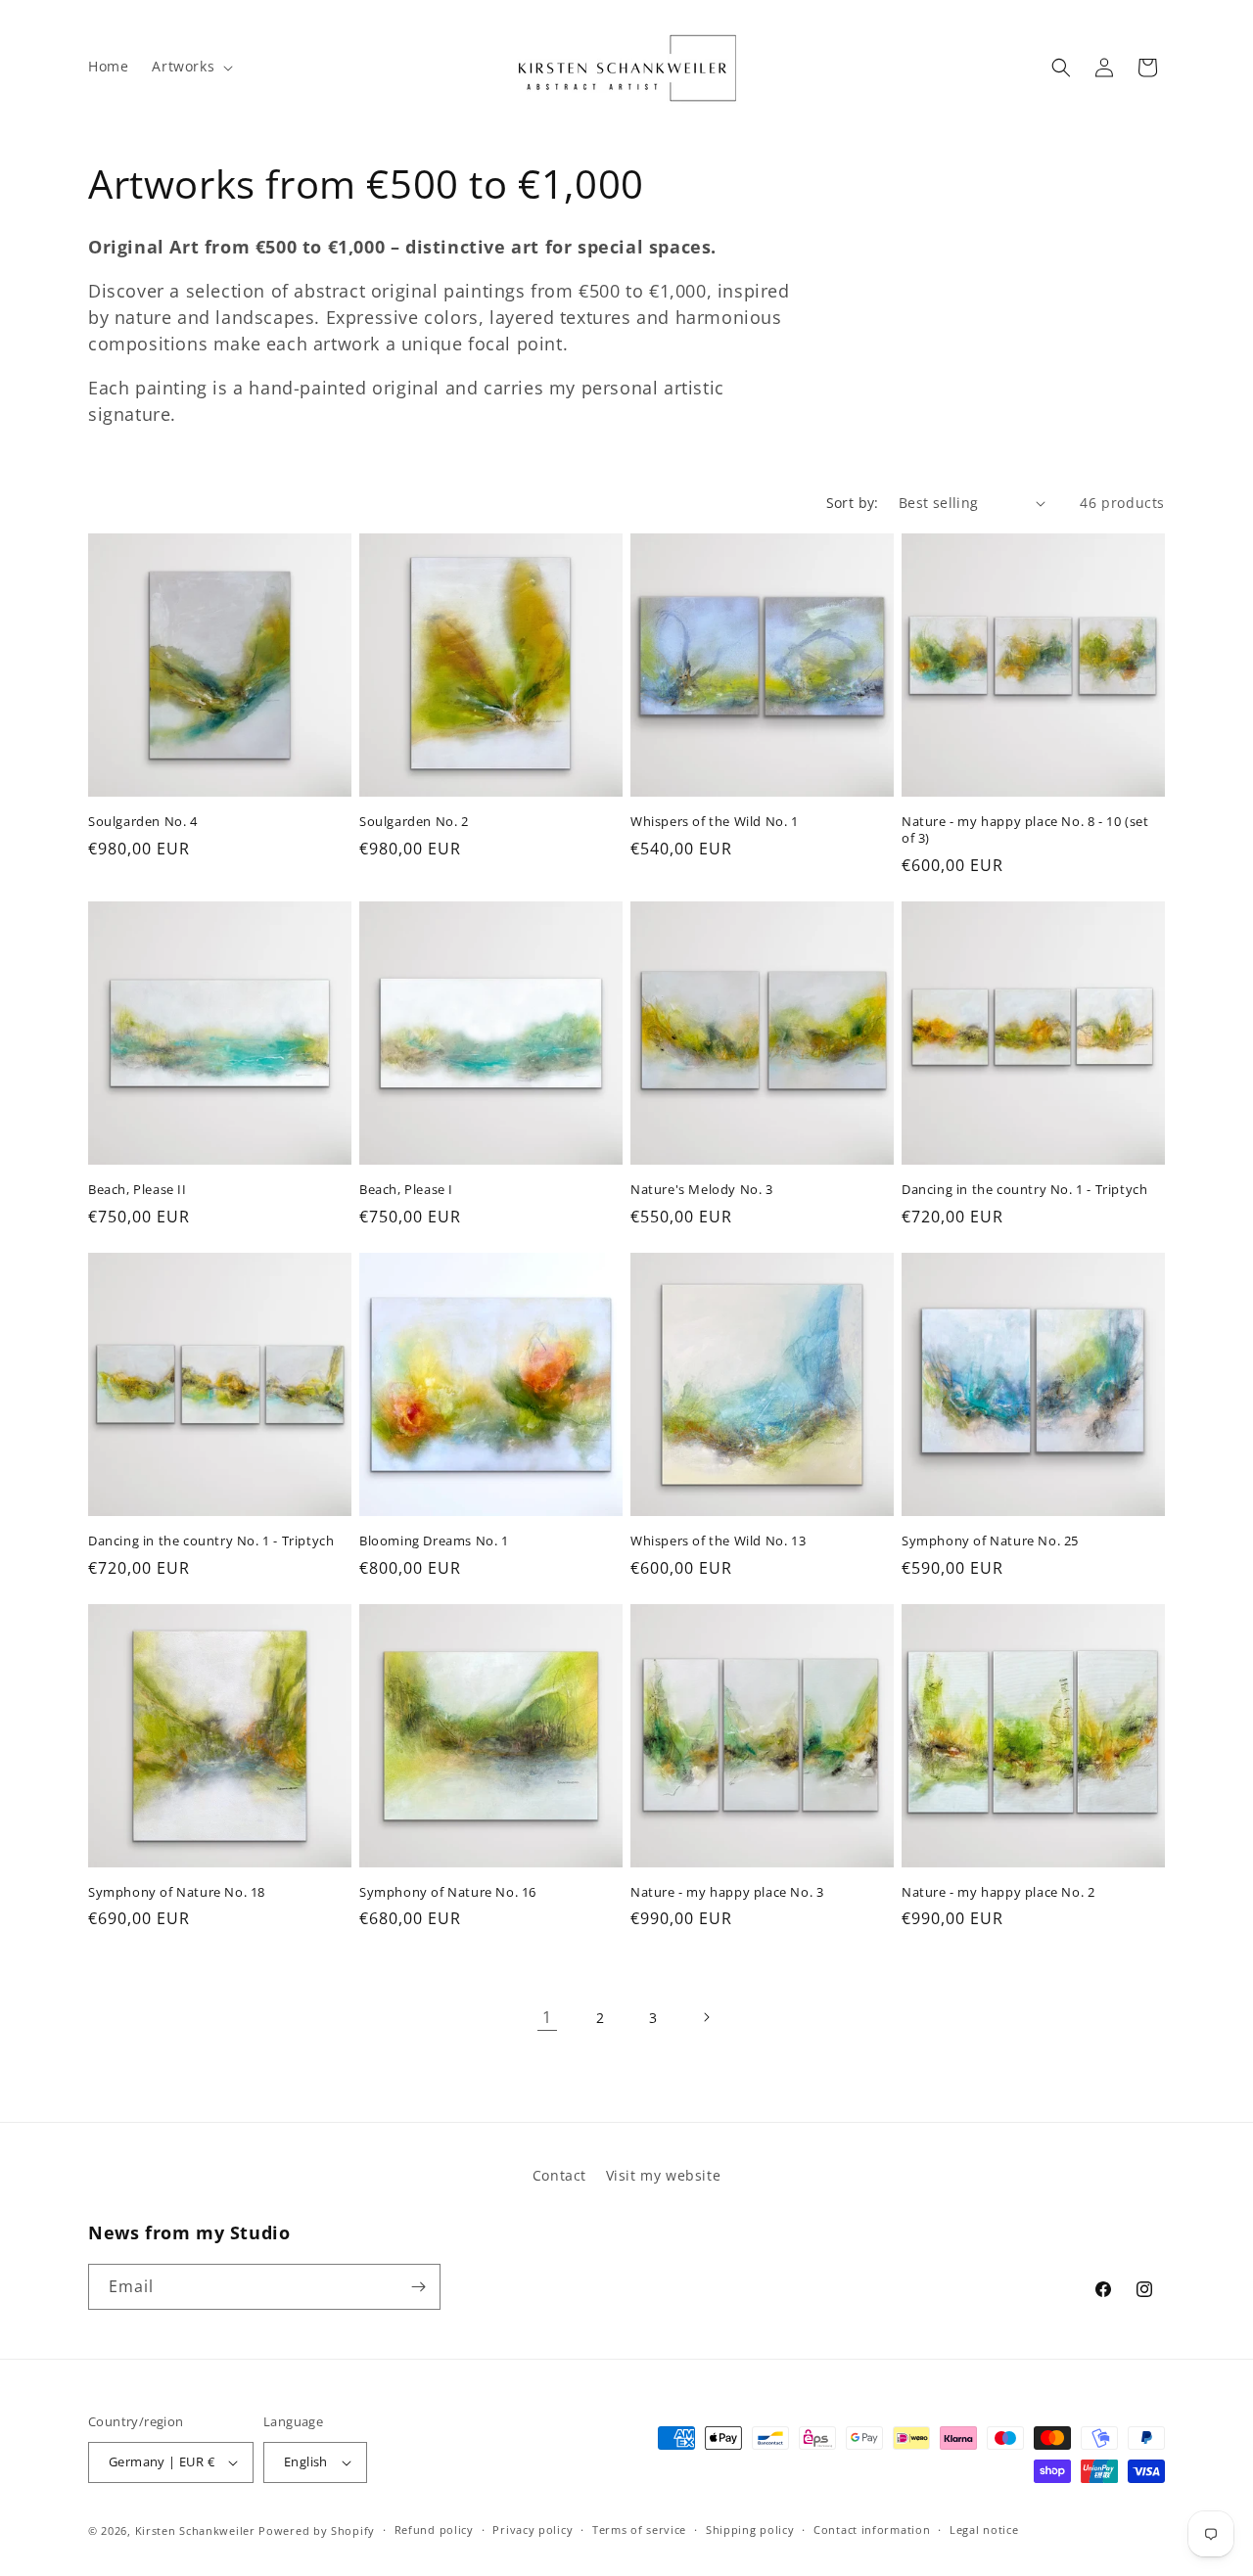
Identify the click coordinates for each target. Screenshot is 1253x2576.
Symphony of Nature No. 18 (177, 1892)
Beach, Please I (406, 1190)
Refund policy (434, 2530)
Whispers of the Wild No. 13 (718, 1541)
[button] (190, 67)
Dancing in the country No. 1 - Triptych (1024, 1190)
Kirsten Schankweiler (197, 2530)
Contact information (872, 2530)
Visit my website (664, 2175)
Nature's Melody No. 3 (702, 1190)
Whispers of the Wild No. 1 (715, 822)
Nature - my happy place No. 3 (727, 1892)
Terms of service (639, 2530)
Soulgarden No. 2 (414, 822)
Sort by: (853, 503)
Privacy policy (533, 2530)
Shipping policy (750, 2530)
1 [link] (547, 2017)
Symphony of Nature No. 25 (990, 1541)
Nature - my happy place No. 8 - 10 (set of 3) (1025, 830)
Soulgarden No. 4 (143, 822)
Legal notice (984, 2530)
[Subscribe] (418, 2287)
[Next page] (706, 2017)
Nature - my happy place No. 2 (998, 1892)
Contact (559, 2175)
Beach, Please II (138, 1190)
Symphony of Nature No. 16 (448, 1892)
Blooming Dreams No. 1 (434, 1541)
